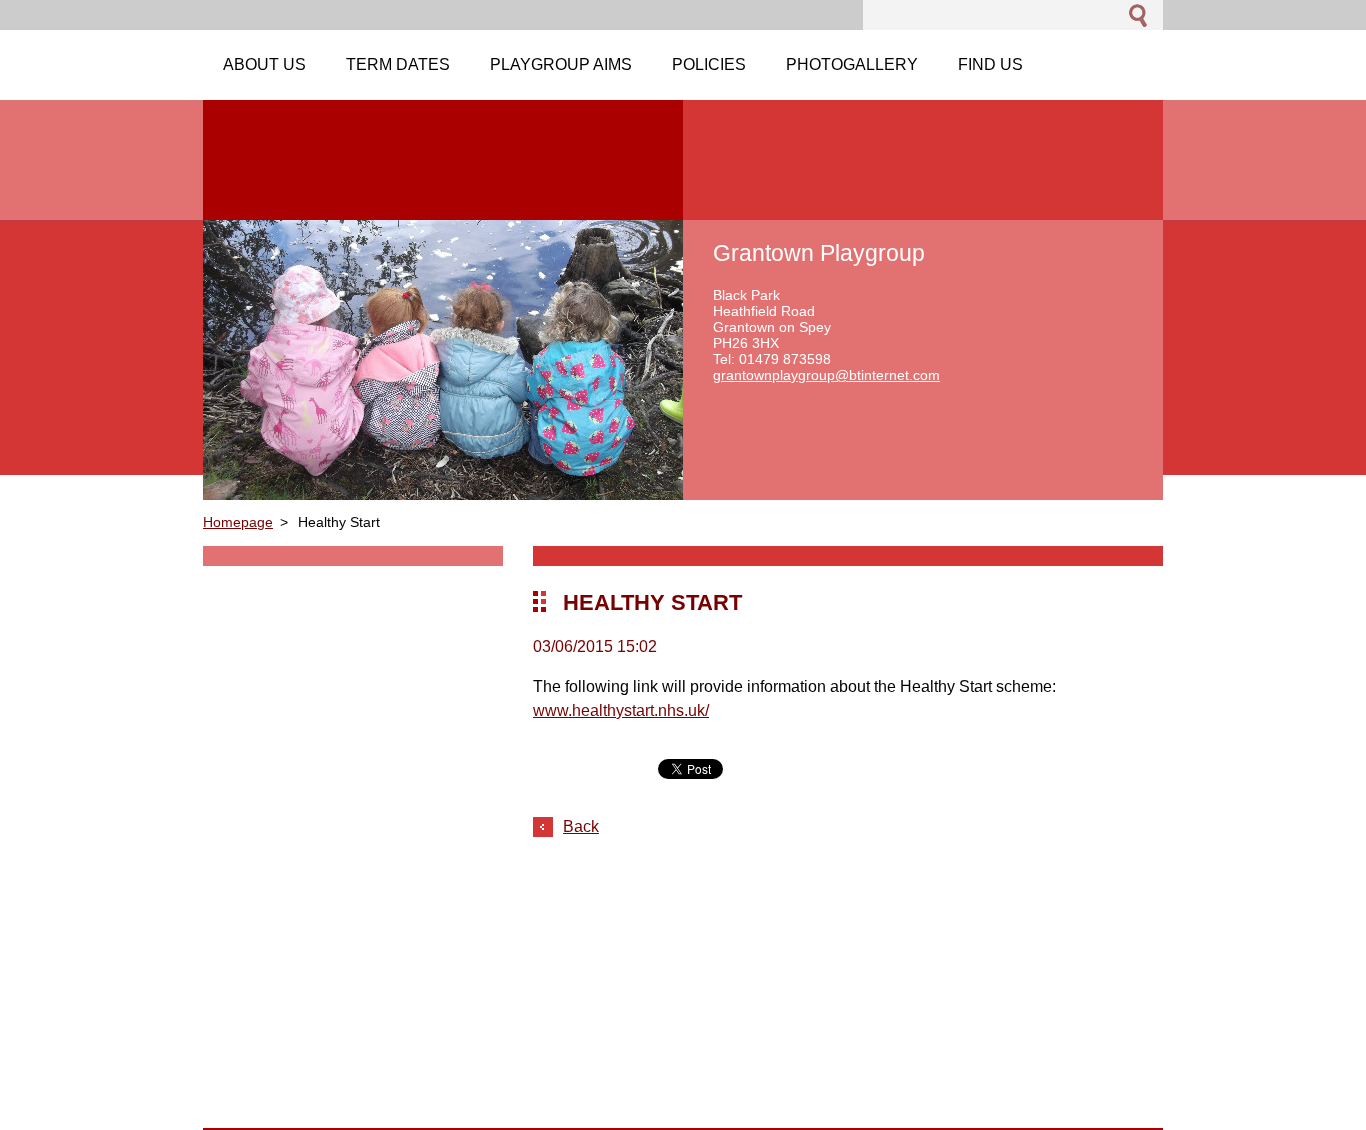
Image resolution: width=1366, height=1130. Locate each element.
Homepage (238, 522)
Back (581, 826)
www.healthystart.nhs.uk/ (621, 710)
